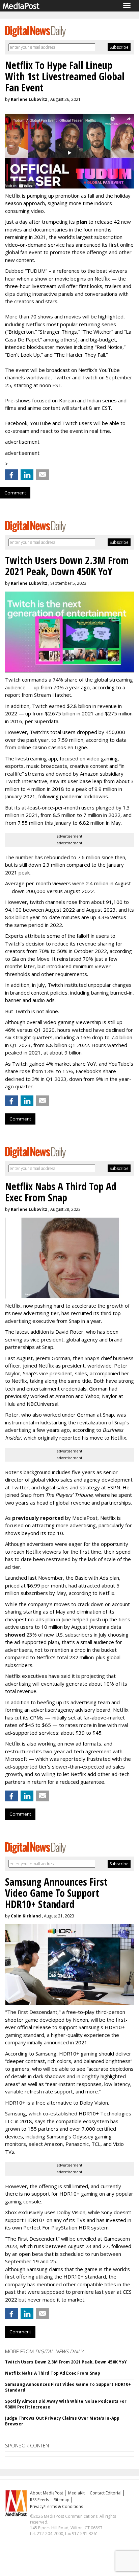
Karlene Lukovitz (29, 99)
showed (15, 1635)
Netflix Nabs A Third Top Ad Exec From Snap (53, 2373)
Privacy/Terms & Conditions (57, 2506)
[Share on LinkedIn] (27, 475)
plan (82, 222)
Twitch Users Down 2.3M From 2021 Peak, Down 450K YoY (66, 2362)
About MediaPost (47, 2493)
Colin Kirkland (26, 1916)
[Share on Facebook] (11, 475)
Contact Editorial (106, 2493)
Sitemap (62, 2500)
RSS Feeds (39, 2500)
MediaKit (76, 2493)
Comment (15, 493)
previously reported (38, 1518)
